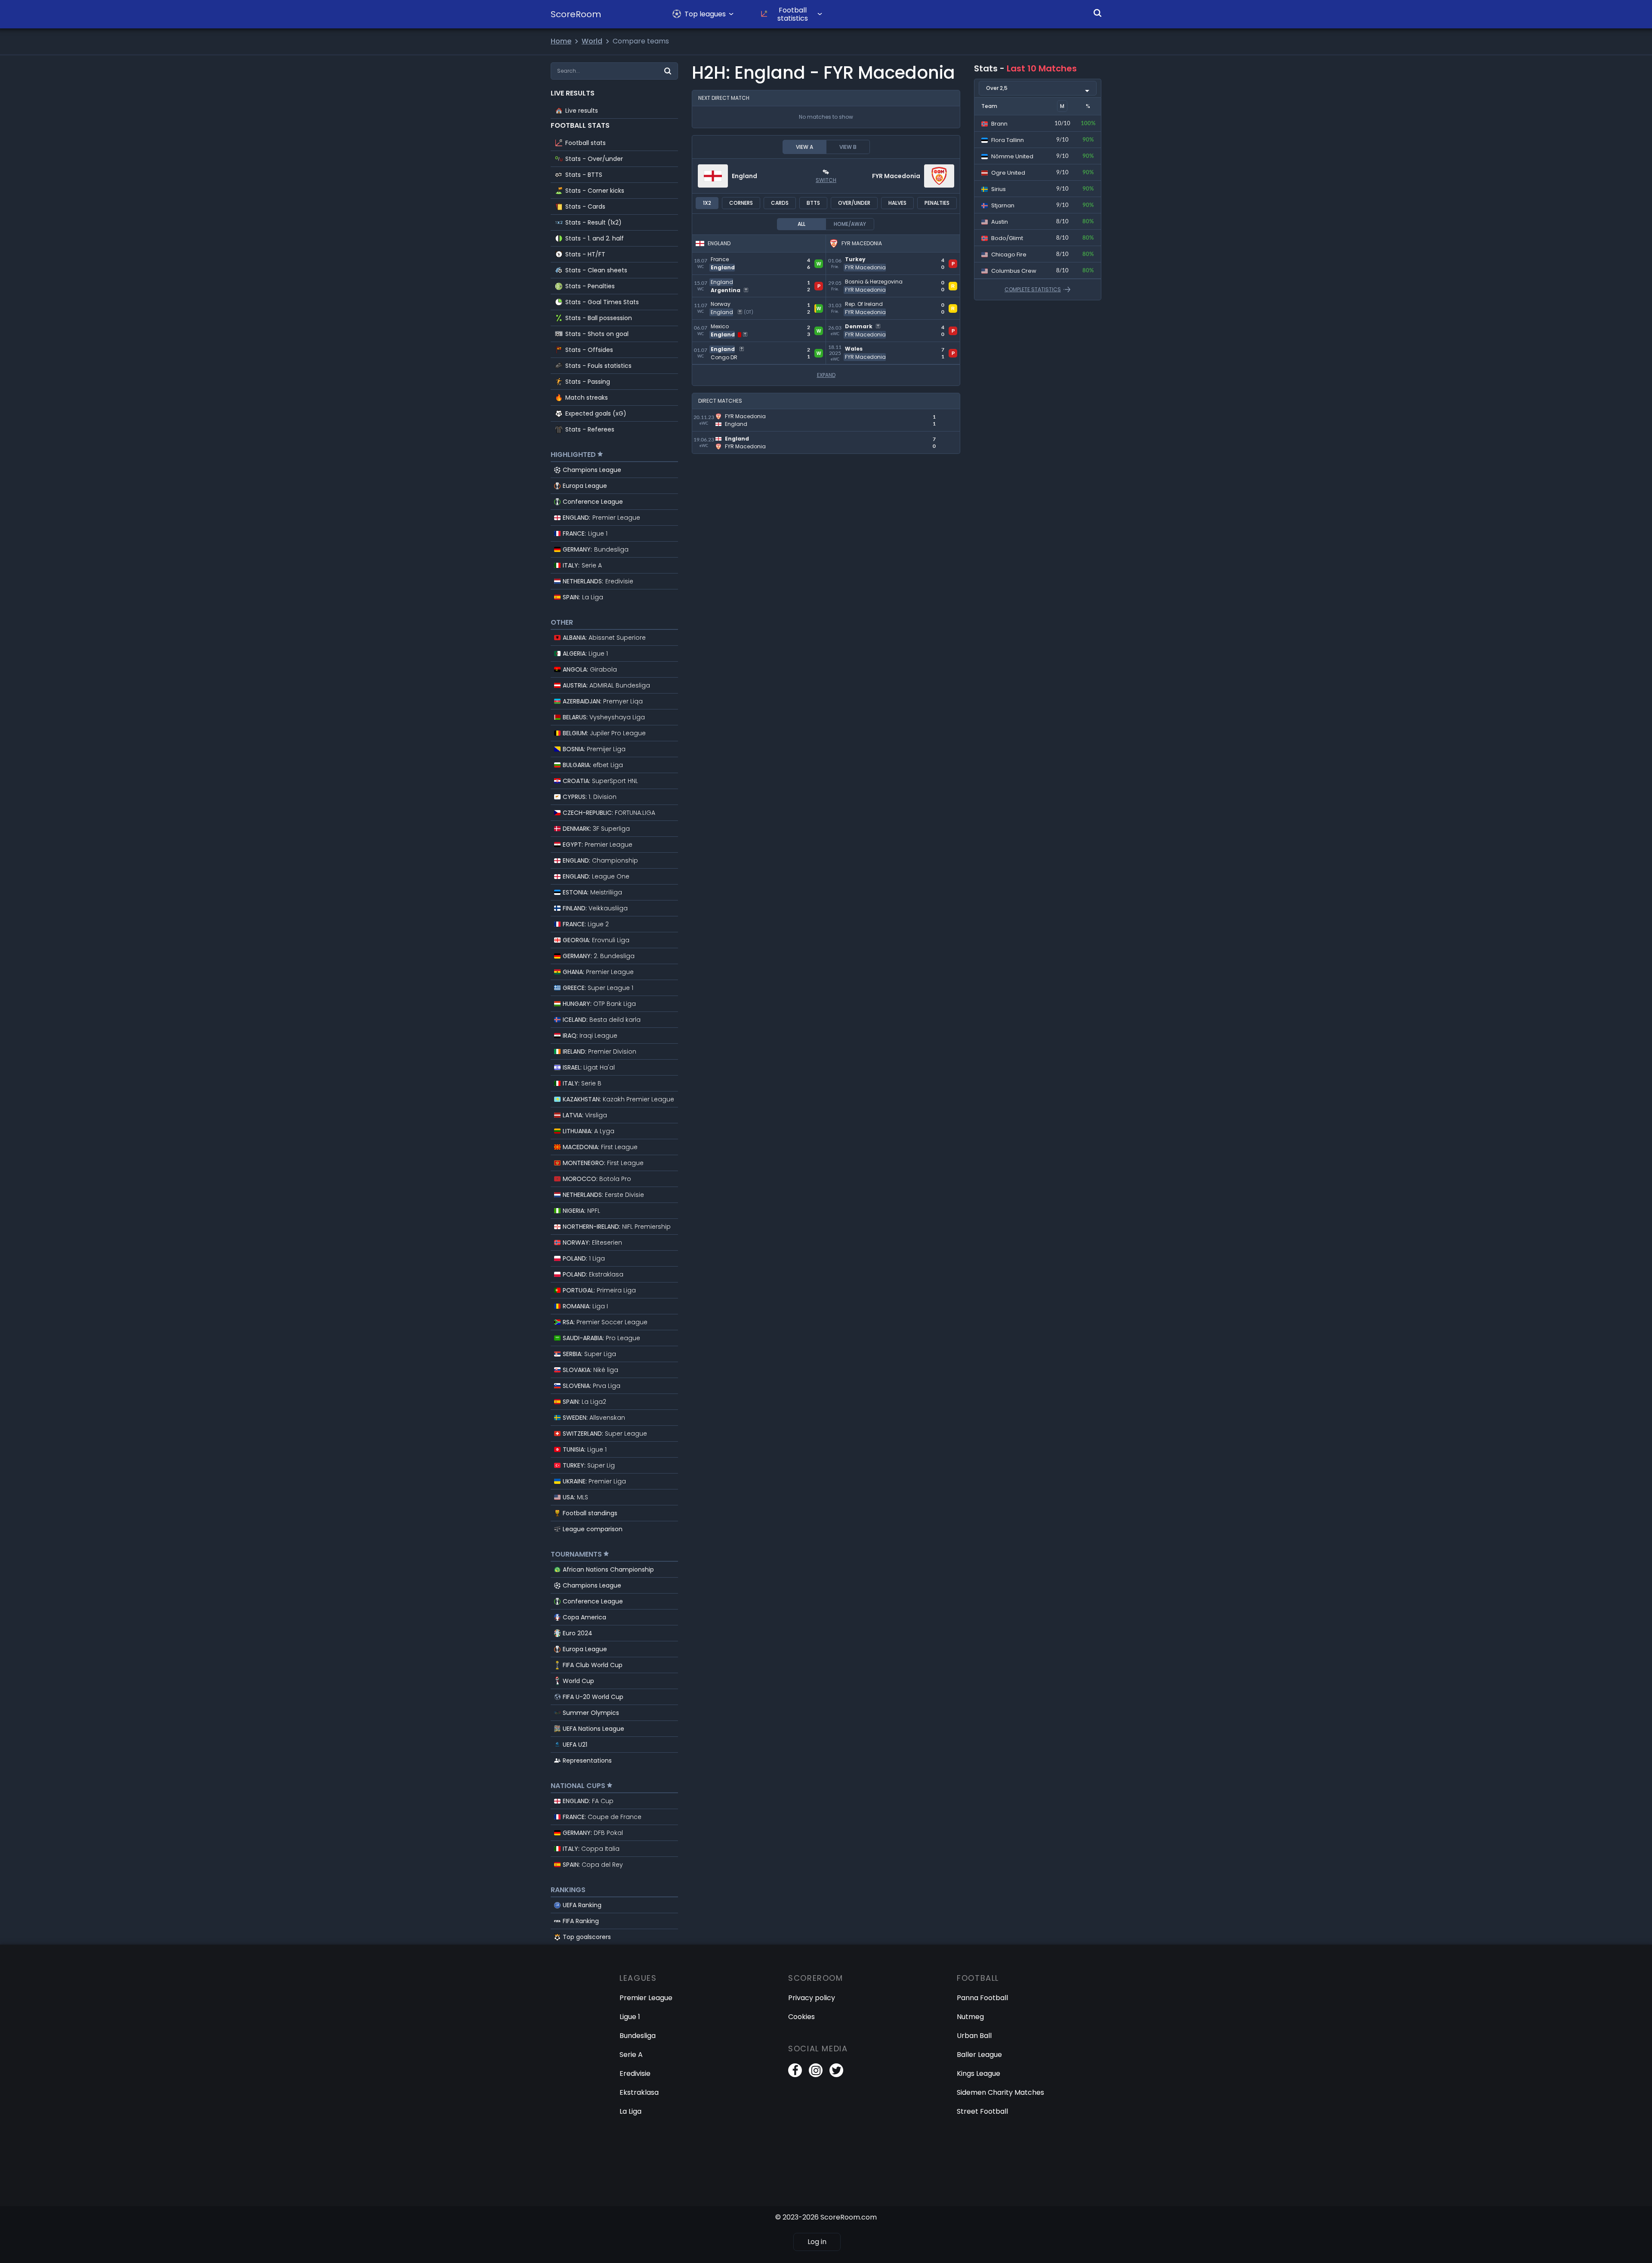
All (801, 224)
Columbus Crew (1013, 271)
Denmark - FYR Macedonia (872, 325)
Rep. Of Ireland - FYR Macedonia (881, 302)
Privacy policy (812, 1998)
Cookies (801, 2017)
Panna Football (982, 1998)
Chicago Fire (1008, 254)
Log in (817, 2242)
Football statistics (793, 14)
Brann (999, 124)
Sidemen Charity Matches (1000, 2092)
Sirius (998, 189)
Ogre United (1008, 173)
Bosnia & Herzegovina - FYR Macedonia (892, 280)
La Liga (630, 2111)
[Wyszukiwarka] (1097, 13)
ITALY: (582, 565)
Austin (999, 222)
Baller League (979, 2055)
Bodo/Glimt (1006, 238)
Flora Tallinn (1007, 140)
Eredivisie (635, 2073)
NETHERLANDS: (598, 581)
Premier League (646, 1998)
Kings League (979, 2073)
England (744, 176)
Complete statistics (1033, 290)
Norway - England (722, 302)
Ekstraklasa (639, 2092)
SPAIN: (583, 597)
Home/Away (850, 224)
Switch (826, 180)
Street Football (982, 2111)
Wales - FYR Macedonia (866, 347)
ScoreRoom (576, 14)
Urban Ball (974, 2036)
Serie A (631, 2055)
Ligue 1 (630, 2017)
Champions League (592, 470)
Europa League (585, 486)
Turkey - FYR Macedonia (867, 257)
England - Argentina (726, 280)
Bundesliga (638, 2036)
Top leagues (705, 14)
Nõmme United (1012, 156)
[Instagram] (816, 2070)
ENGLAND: (601, 518)
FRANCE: (585, 533)
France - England (721, 257)
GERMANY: (596, 549)
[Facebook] (795, 2070)
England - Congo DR (726, 347)
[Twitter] (836, 2070)
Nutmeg (970, 2017)
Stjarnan (1002, 205)
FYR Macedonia (896, 176)
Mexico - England (721, 325)
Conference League (593, 502)
